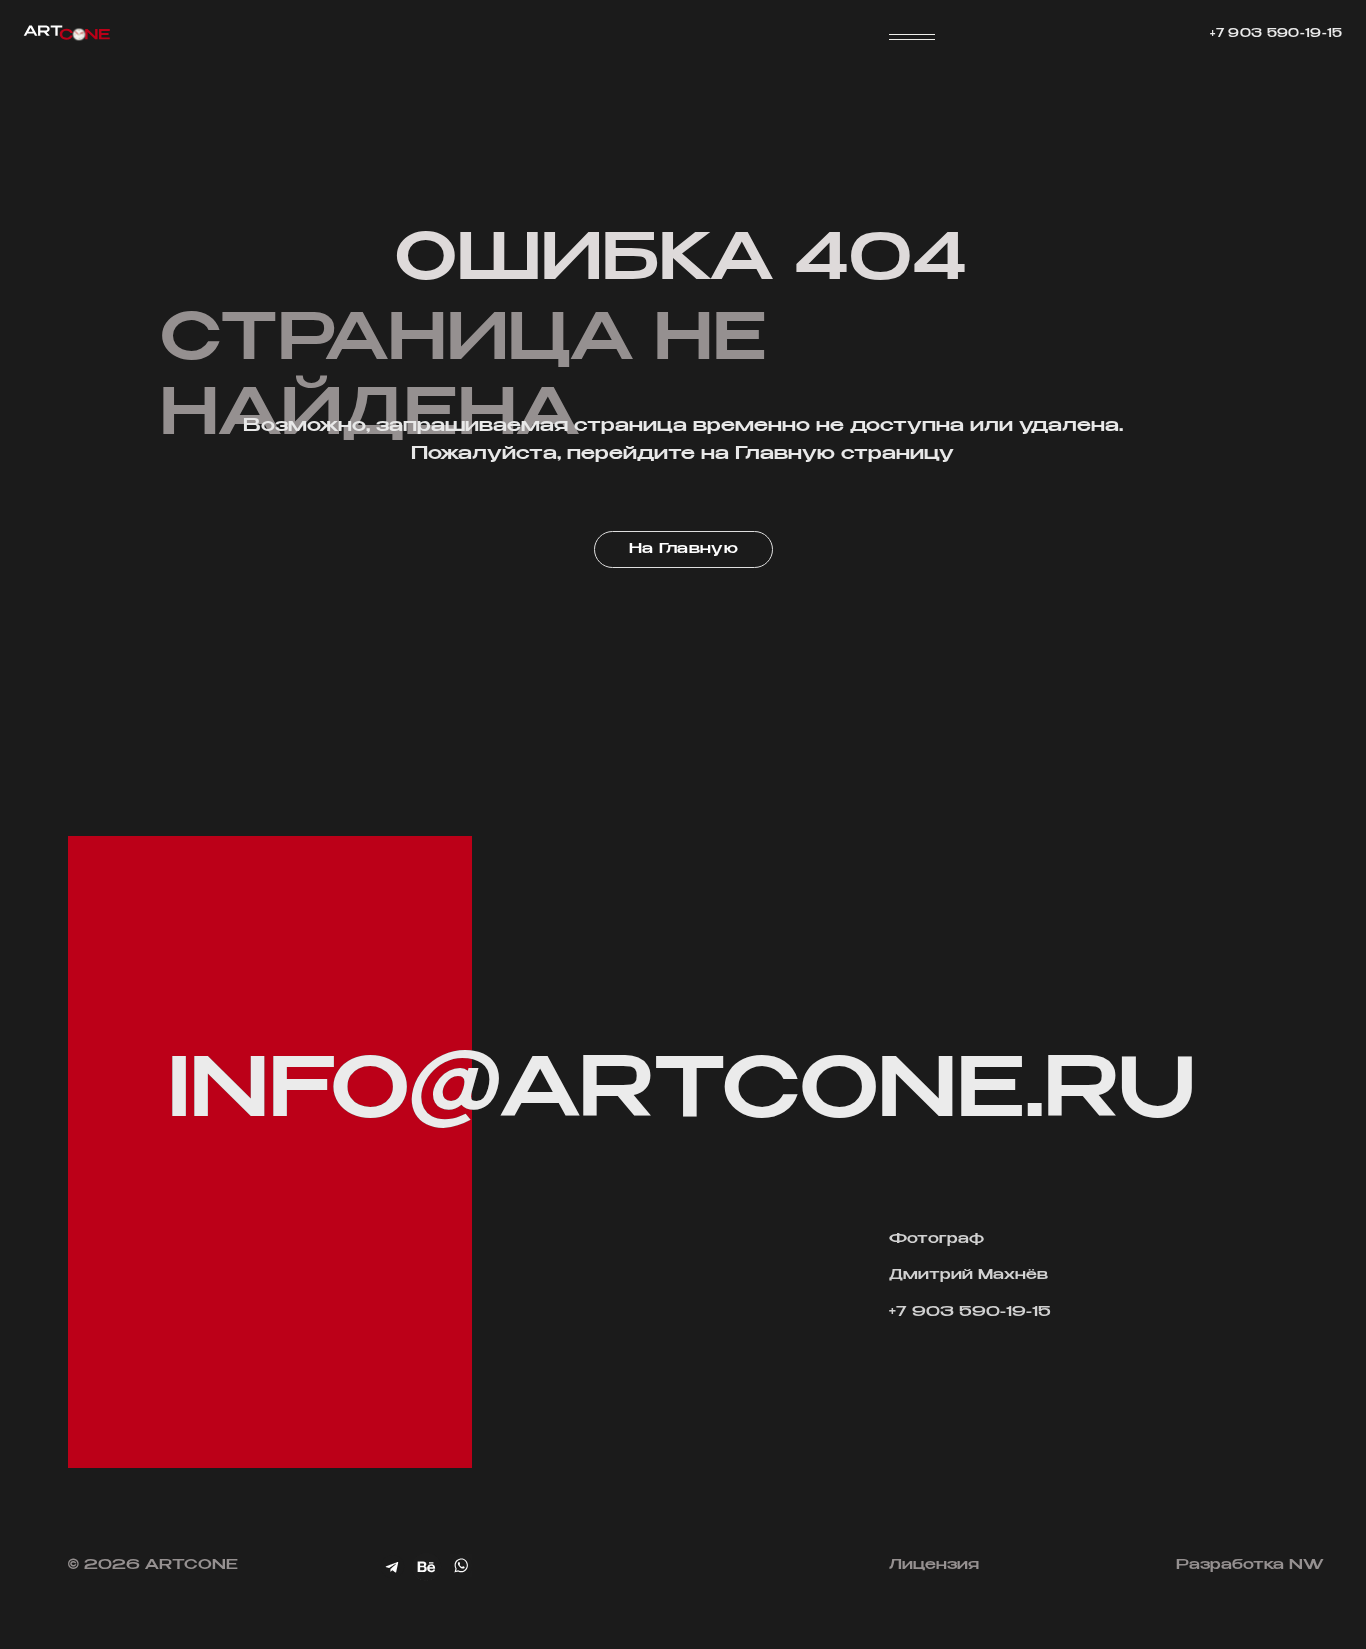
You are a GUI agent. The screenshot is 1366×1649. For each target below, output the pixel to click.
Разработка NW (1250, 1565)
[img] (427, 1567)
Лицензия (934, 1565)
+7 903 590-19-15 (1276, 34)
